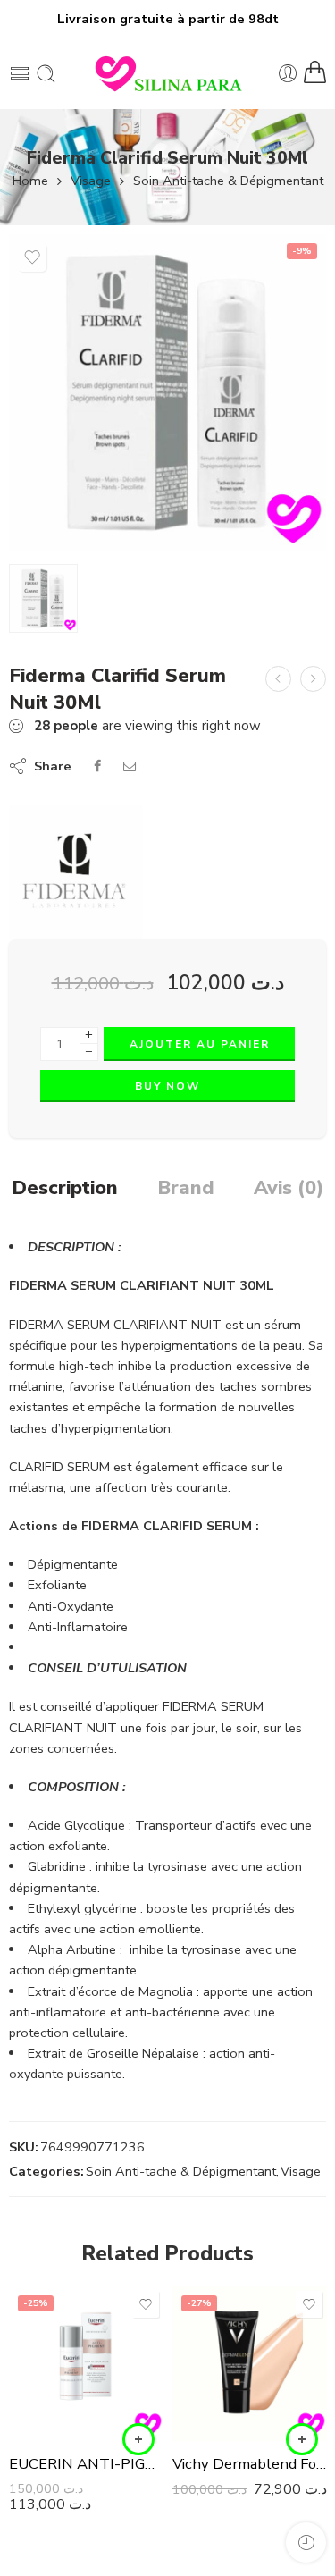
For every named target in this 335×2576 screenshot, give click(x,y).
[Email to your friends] (130, 766)
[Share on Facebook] (97, 766)
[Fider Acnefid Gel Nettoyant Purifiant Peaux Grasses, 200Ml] (313, 679)
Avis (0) (289, 1189)
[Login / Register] (288, 74)
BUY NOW (167, 1086)
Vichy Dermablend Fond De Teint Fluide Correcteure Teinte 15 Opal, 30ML (250, 2464)
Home (30, 181)
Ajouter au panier (200, 1044)
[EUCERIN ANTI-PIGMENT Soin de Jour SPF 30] (86, 2364)
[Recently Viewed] (306, 2542)
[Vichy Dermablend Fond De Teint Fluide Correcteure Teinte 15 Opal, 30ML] (250, 2364)
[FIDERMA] (76, 872)
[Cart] (315, 73)
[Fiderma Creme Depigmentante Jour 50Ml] (278, 679)
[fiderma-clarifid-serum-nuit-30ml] (167, 393)
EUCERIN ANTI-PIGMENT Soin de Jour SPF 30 (86, 2464)
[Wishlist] (32, 257)
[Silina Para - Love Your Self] (168, 73)
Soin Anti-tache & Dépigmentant (228, 181)
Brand (186, 1189)
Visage (91, 181)
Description (65, 1189)
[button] (138, 2439)
